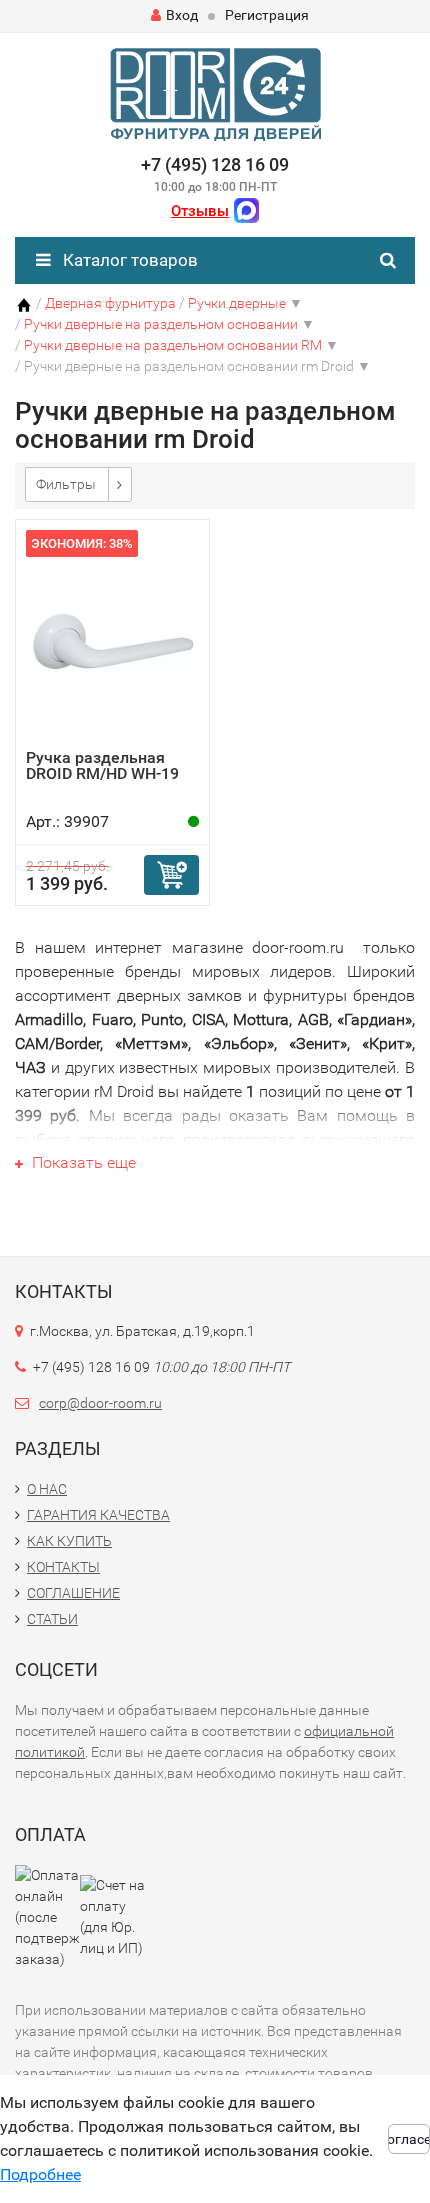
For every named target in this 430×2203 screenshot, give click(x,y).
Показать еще (82, 1162)
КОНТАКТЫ (63, 1567)
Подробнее (40, 2174)
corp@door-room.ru (100, 1403)
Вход (182, 15)
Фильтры (66, 484)
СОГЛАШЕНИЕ (73, 1593)
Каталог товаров (128, 260)
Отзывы (200, 211)
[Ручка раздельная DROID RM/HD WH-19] (112, 639)
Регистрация (267, 15)
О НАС (47, 1489)
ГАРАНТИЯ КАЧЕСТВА (98, 1515)
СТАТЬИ (52, 1619)
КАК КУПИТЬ (69, 1541)
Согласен (409, 2139)
